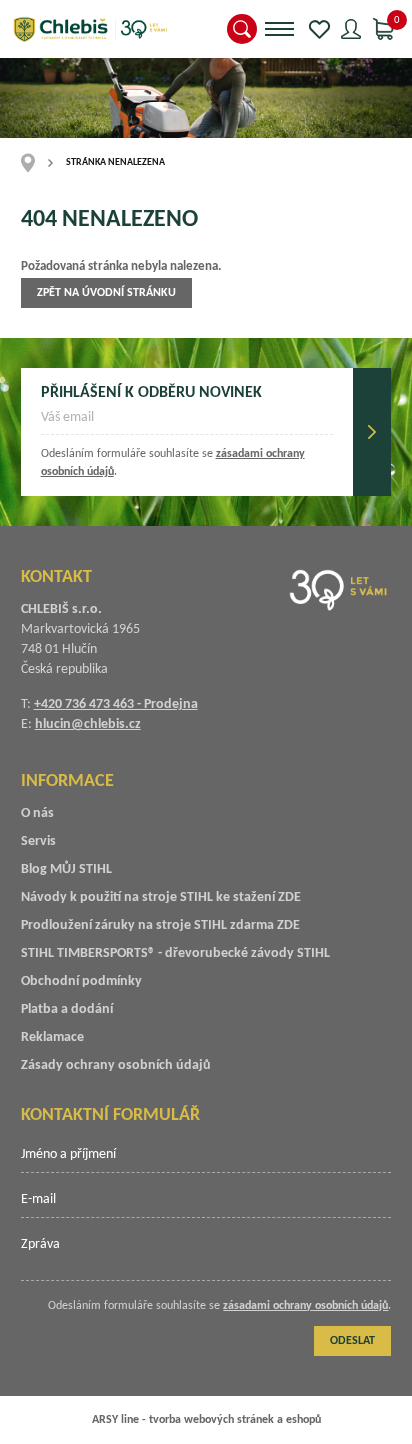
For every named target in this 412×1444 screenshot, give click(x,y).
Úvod (34, 163)
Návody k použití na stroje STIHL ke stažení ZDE (161, 897)
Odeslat (372, 432)
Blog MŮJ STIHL (66, 869)
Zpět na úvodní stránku (106, 293)
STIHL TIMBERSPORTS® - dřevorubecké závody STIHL (175, 953)
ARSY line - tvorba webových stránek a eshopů (206, 1420)
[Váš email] (187, 424)
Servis (38, 841)
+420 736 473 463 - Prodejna (116, 704)
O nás (37, 813)
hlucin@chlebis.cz (88, 724)
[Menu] (279, 29)
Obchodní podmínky (81, 981)
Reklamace (52, 1037)
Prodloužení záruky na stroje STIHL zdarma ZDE (160, 925)
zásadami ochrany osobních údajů (305, 1306)
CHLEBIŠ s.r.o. (90, 29)
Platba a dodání (67, 1009)
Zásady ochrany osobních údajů (116, 1065)
